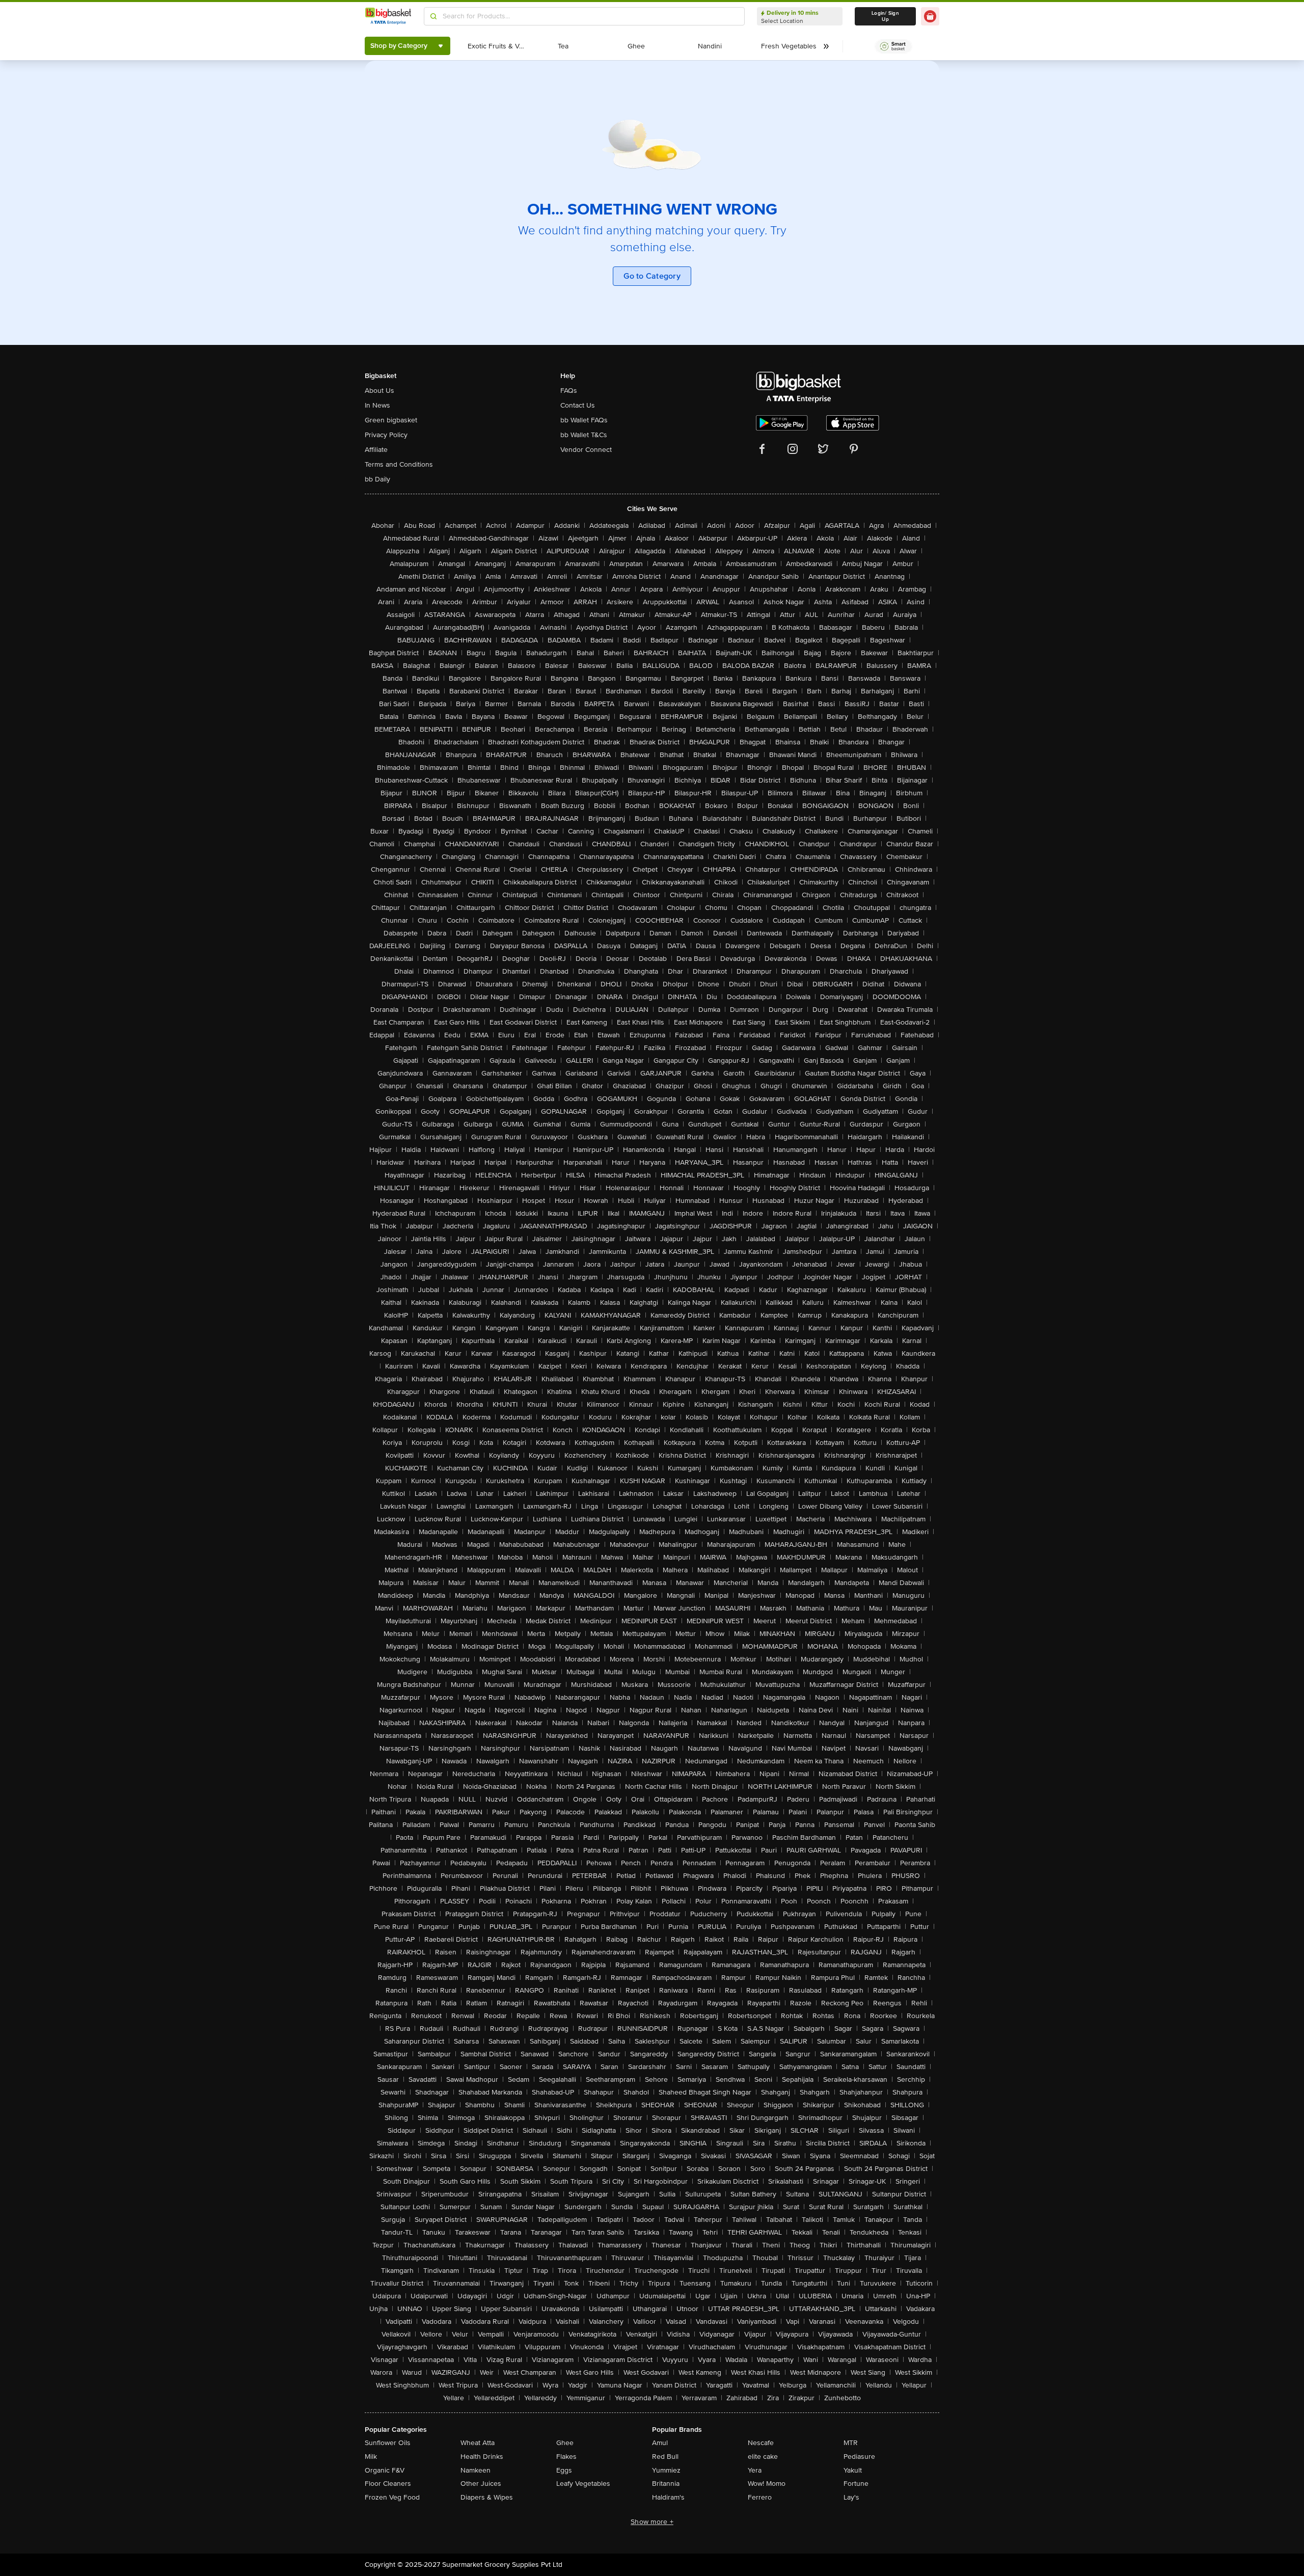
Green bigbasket (391, 420)
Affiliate (376, 450)
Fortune (856, 2484)
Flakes (566, 2457)
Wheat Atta (478, 2443)
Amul (660, 2443)
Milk (371, 2457)
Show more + (652, 2522)
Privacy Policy (386, 435)
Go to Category (652, 276)
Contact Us (578, 405)
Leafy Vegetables (583, 2484)
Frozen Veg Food (392, 2497)
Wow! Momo (767, 2484)
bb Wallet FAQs (584, 420)
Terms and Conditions (399, 464)
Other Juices (481, 2484)
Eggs (564, 2470)
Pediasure (859, 2457)
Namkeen (476, 2470)
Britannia (666, 2484)
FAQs (569, 391)
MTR (851, 2443)
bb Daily (377, 479)
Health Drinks (482, 2457)
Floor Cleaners (388, 2484)
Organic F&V (385, 2470)
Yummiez (666, 2470)
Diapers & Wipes (487, 2497)
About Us (379, 391)
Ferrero (760, 2497)
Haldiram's (668, 2497)
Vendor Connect (586, 450)
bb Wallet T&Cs (584, 435)
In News (377, 405)
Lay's (851, 2497)
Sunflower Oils (388, 2443)
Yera (755, 2470)
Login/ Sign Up (885, 16)
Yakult (853, 2470)
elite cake (763, 2457)
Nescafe (761, 2443)
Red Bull (665, 2457)
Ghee (565, 2443)
